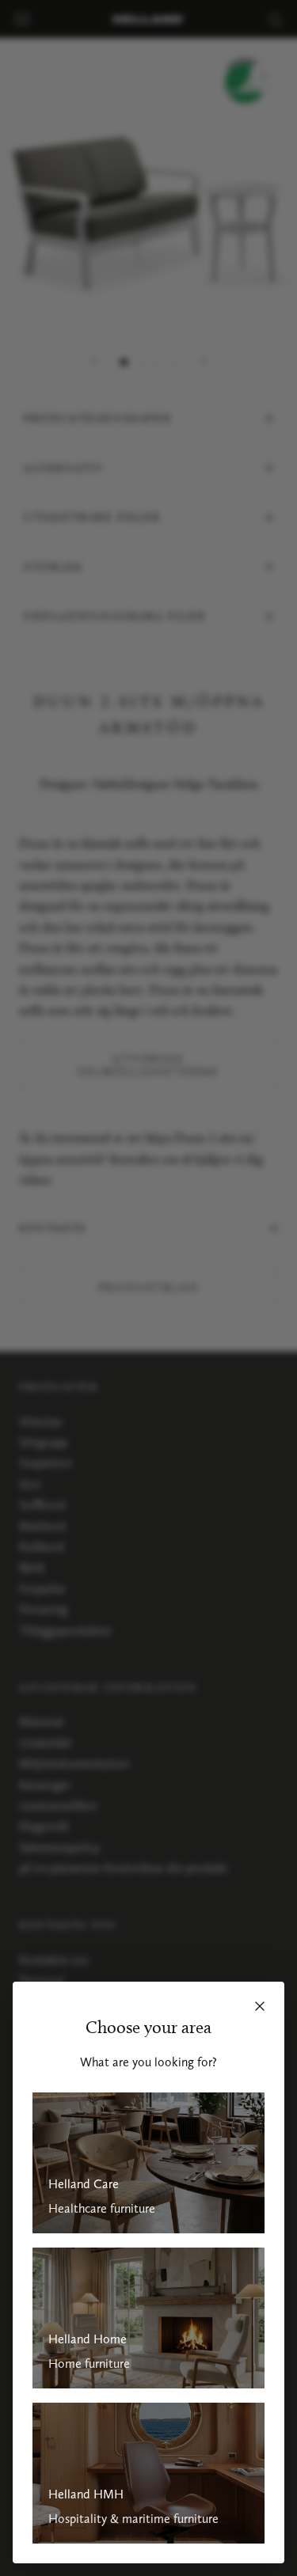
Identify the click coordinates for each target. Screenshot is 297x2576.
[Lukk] (260, 2006)
